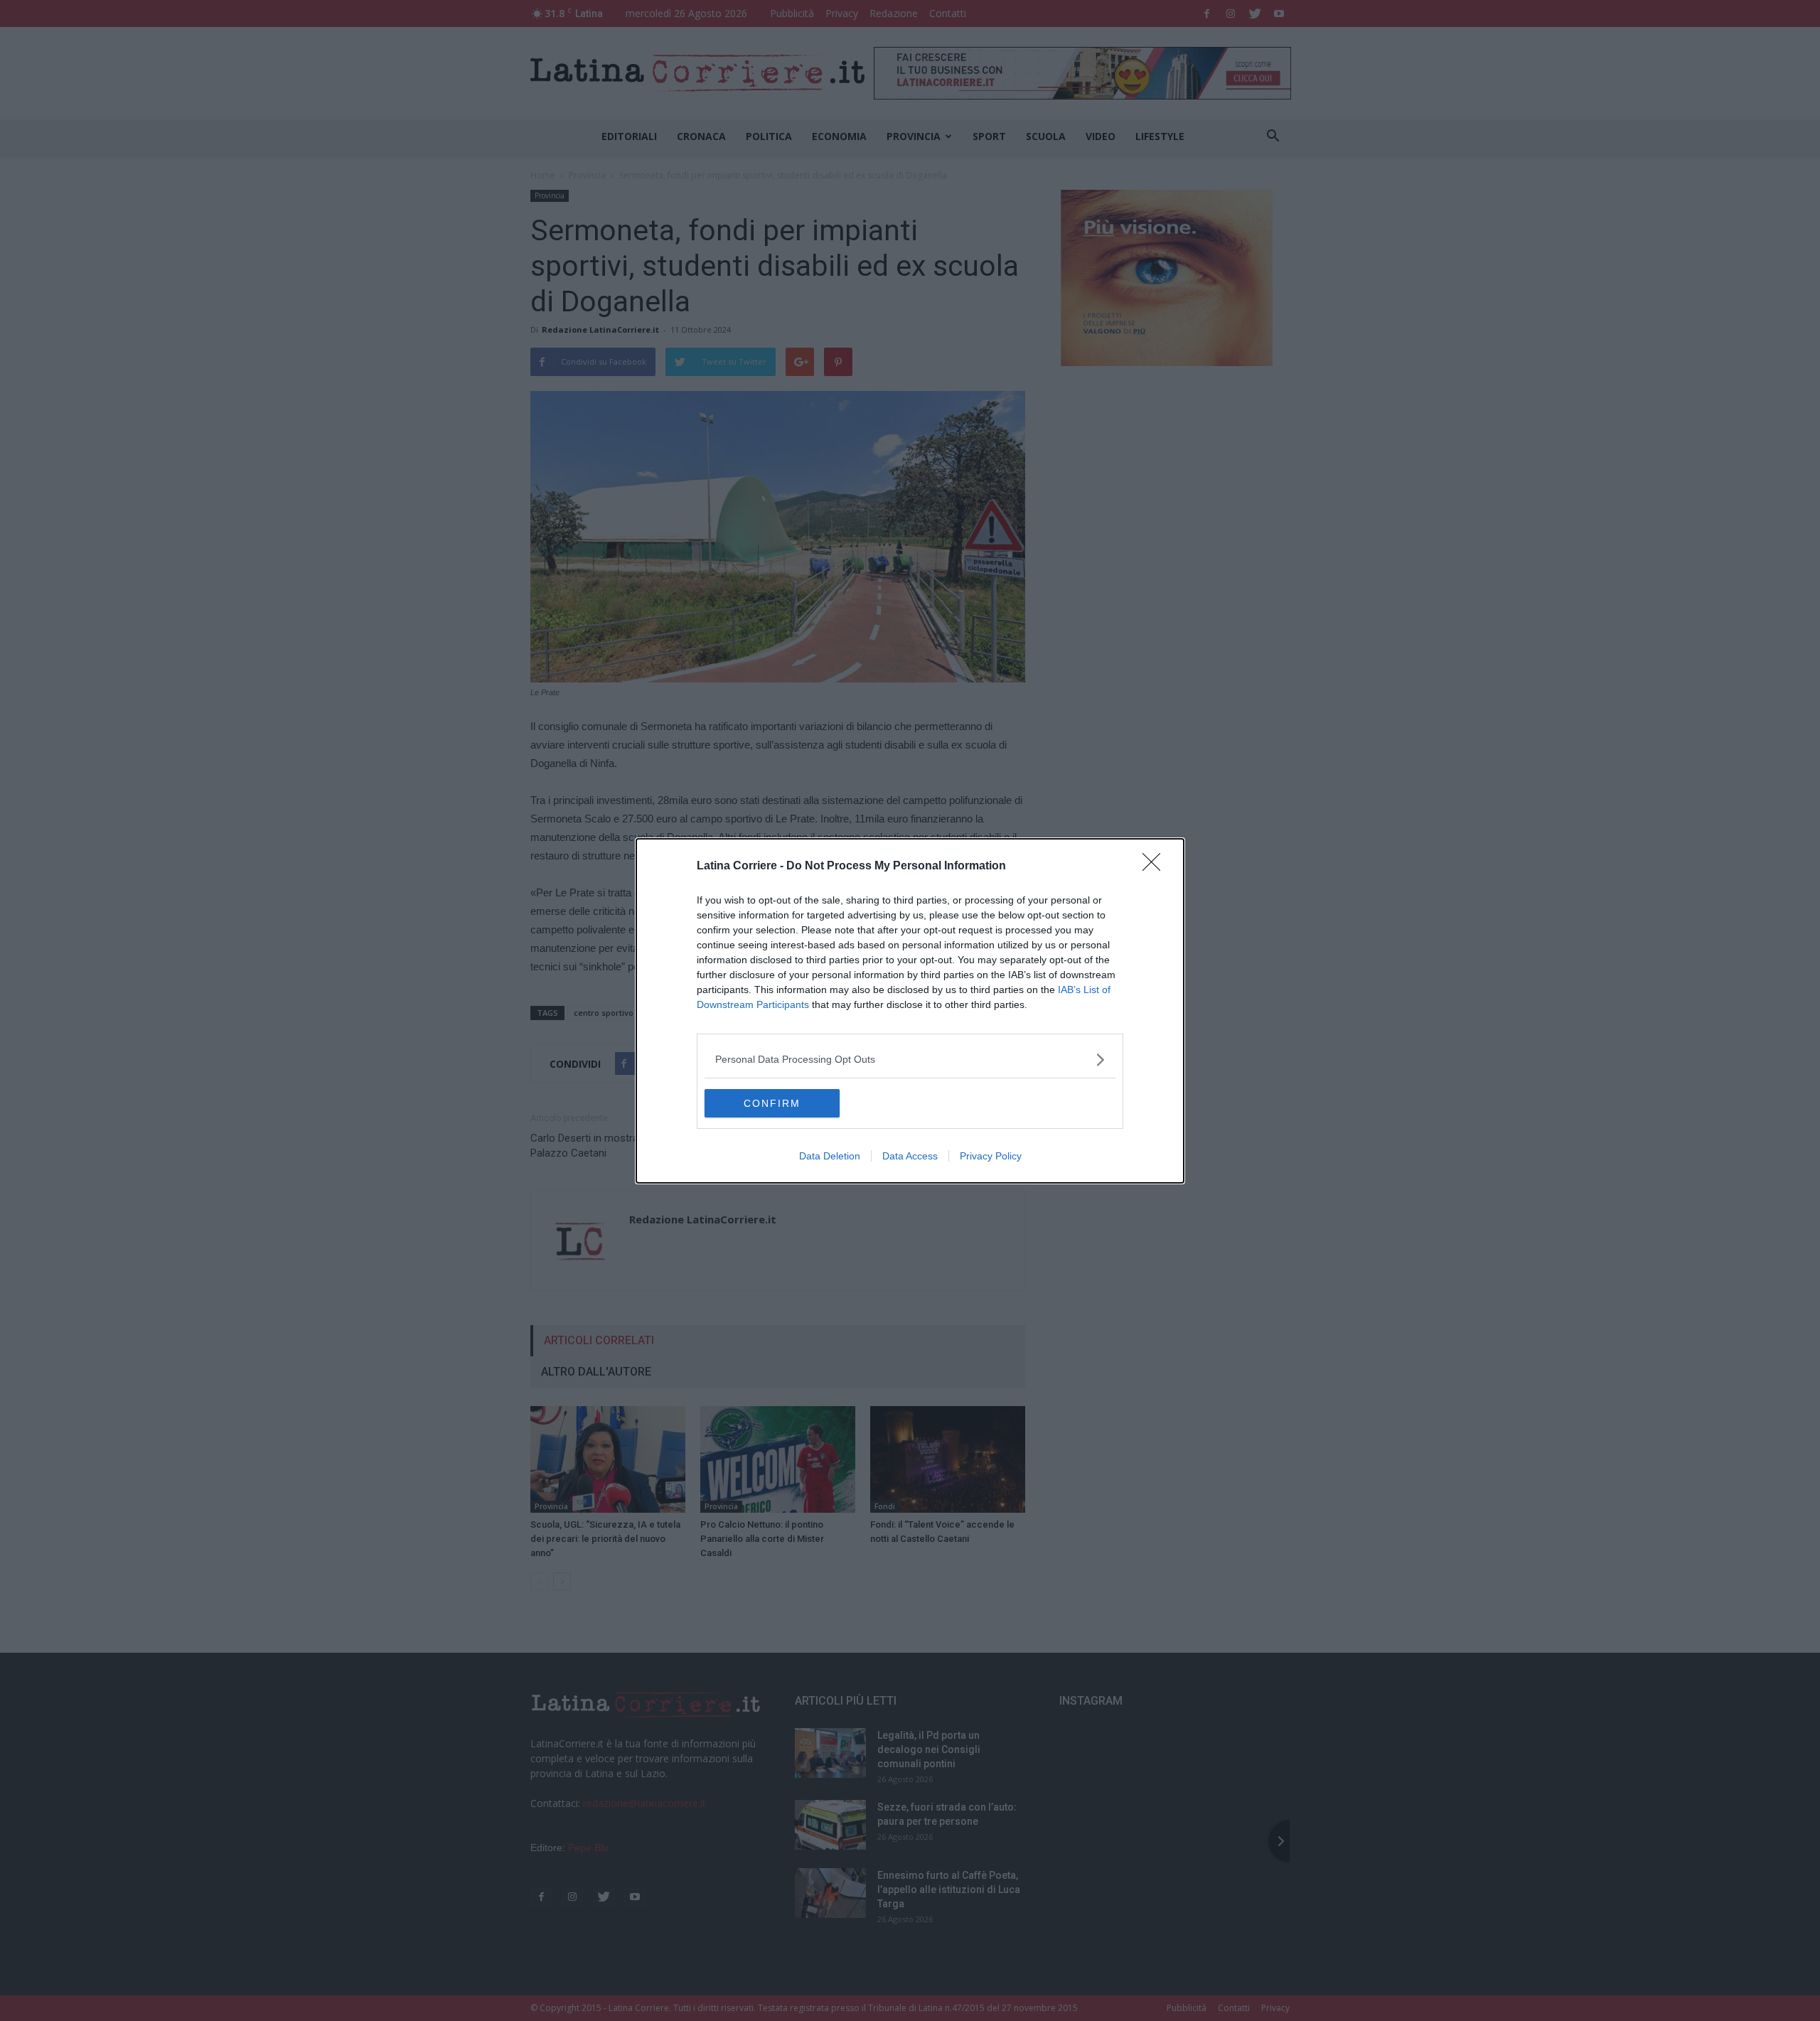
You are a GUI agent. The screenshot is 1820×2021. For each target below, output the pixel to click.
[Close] (1156, 867)
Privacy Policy (991, 1156)
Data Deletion (830, 1156)
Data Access (910, 1156)
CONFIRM (772, 1103)
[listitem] (910, 1060)
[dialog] (910, 1011)
